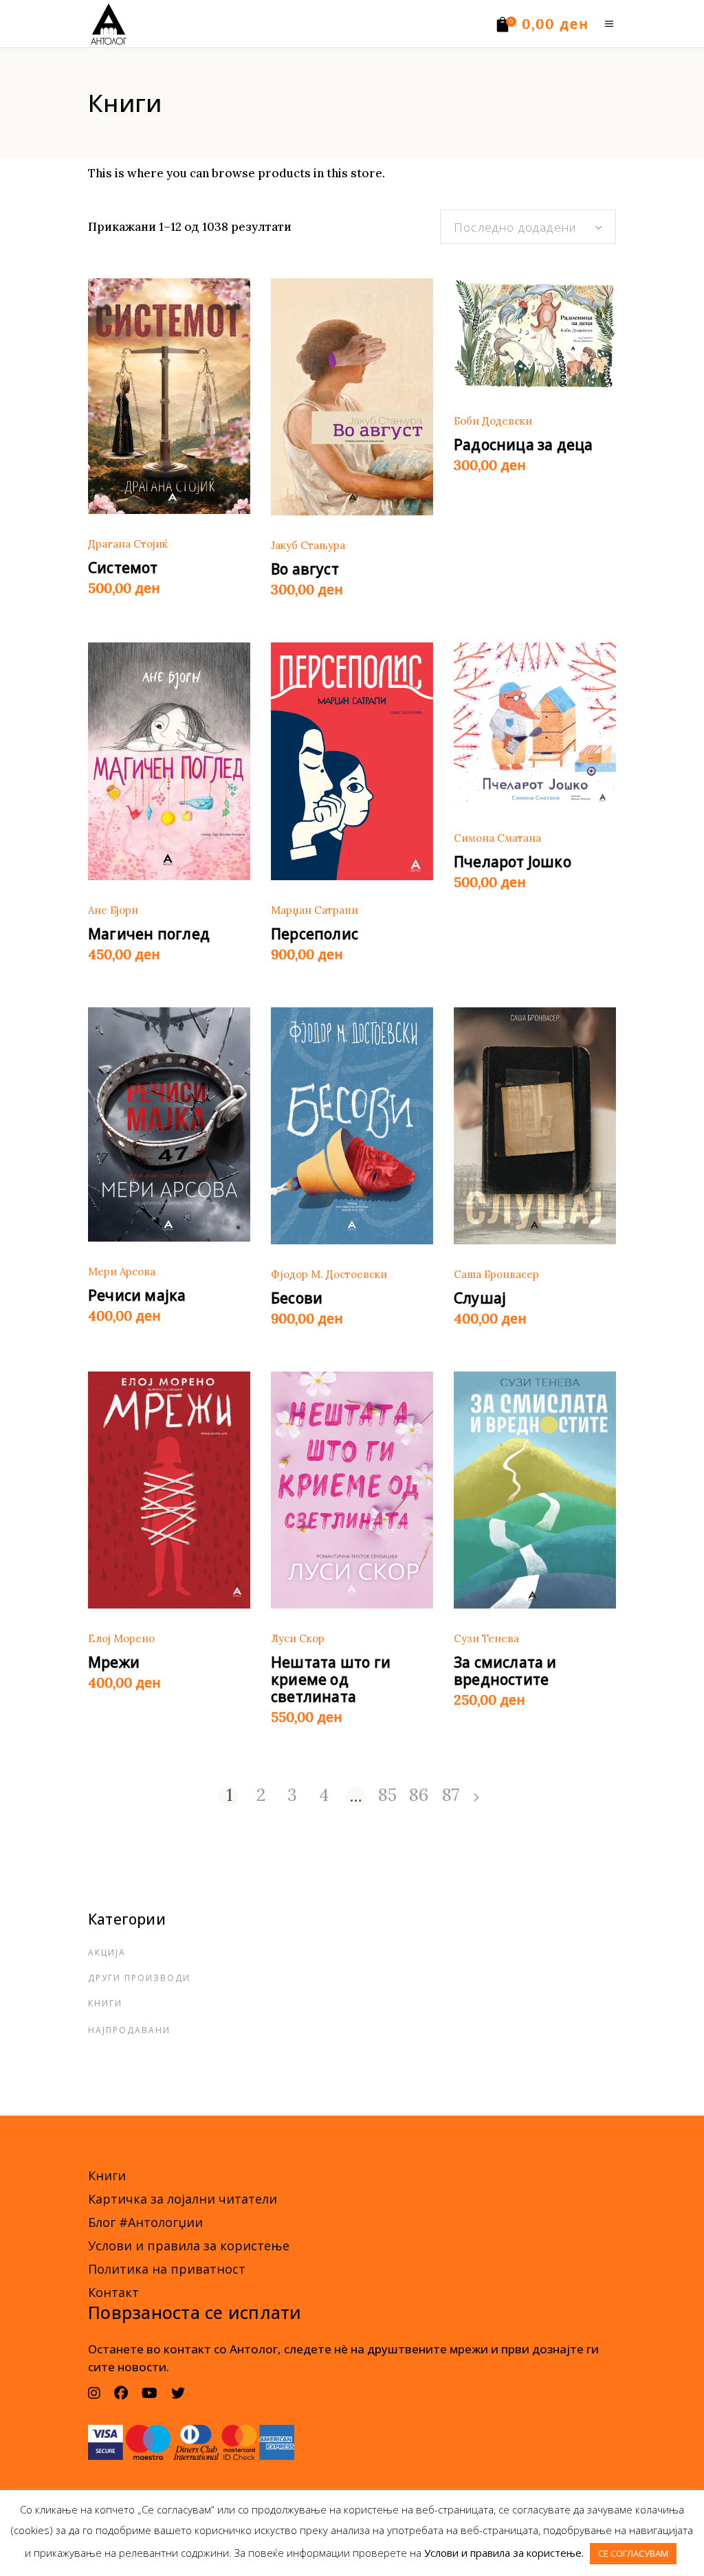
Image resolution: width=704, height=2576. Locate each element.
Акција (107, 1952)
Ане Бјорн (113, 910)
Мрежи (114, 1662)
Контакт (113, 2292)
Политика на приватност (167, 2269)
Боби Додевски (493, 421)
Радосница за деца (524, 445)
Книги (105, 2003)
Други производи (139, 1978)
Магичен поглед (149, 934)
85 (387, 1796)
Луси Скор (298, 1638)
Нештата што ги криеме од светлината (331, 1679)
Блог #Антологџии (145, 2222)
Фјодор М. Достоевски (329, 1274)
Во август (305, 569)
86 (419, 1796)
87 (451, 1796)
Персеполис (315, 934)
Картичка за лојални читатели (183, 2199)
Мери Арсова (122, 1272)
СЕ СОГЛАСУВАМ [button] (633, 2553)
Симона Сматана (497, 838)
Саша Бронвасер (496, 1274)
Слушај (480, 1298)
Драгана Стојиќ (128, 544)
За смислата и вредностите (505, 1671)
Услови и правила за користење (189, 2245)
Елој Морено (121, 1638)
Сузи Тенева (486, 1638)
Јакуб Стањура (308, 545)
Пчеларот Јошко (513, 862)
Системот (123, 568)
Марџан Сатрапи (315, 910)
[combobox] (528, 227)
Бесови (297, 1298)
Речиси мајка (137, 1295)
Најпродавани (129, 2030)
